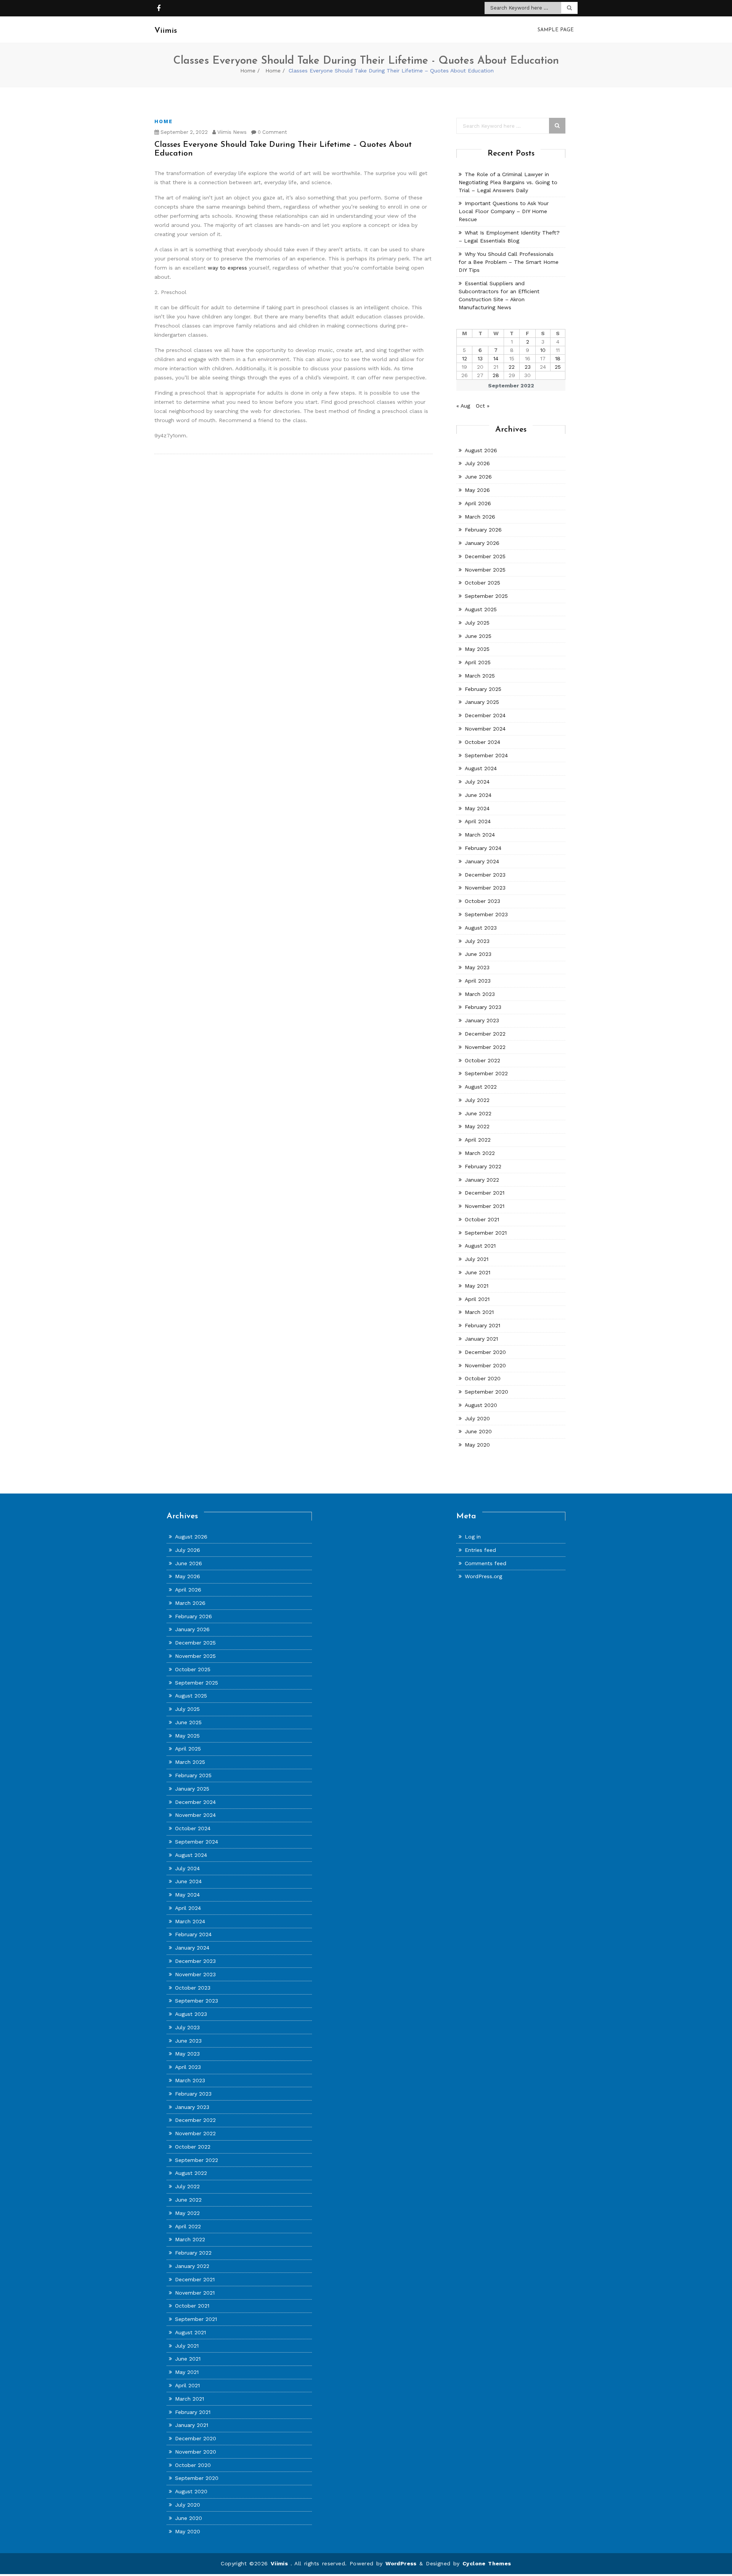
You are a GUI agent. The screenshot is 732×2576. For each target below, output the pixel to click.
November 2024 (485, 729)
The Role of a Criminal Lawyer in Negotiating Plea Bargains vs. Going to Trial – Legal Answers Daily (508, 182)
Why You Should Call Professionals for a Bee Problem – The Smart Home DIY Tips (509, 262)
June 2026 (478, 477)
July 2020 (477, 1418)
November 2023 (485, 888)
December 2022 (485, 1034)
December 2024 (485, 715)
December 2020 (485, 1352)
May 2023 (477, 967)
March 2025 (480, 676)
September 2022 (486, 1073)
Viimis (281, 2563)
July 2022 (477, 1100)
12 (465, 358)
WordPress (401, 2563)
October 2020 (483, 1378)
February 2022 (483, 1166)
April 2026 (478, 503)
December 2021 (485, 1193)
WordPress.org (483, 1576)
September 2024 (486, 755)
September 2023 (486, 914)
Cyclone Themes (487, 2563)
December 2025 (485, 556)
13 (480, 358)
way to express (227, 268)
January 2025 (482, 702)
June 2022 (478, 1113)
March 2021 (479, 1312)
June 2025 (478, 636)
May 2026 (477, 490)
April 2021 (477, 1299)
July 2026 (477, 463)
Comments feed (486, 1563)
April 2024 (478, 821)
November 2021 (485, 1206)
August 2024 (481, 768)
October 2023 (482, 901)
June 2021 (478, 1272)
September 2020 (486, 1392)
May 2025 (477, 649)
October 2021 (482, 1219)
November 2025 (485, 570)
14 (496, 358)
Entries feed (480, 1550)
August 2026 (481, 450)
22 (512, 367)
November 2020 (485, 1365)
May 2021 (477, 1286)
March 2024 (480, 835)
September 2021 (486, 1233)
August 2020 (481, 1405)
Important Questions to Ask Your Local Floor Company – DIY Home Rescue (504, 211)
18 (558, 358)
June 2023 (478, 954)
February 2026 (483, 530)
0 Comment (272, 132)
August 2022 (481, 1087)
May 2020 (477, 1445)
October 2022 (482, 1060)
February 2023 (483, 1007)
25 (558, 367)
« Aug (463, 406)
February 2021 (482, 1325)
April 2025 (478, 662)
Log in (473, 1537)
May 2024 (477, 808)
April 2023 (478, 981)
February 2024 (483, 848)
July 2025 (477, 623)
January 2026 (482, 543)
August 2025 (481, 609)
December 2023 (485, 875)
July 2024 (477, 782)
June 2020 (478, 1431)
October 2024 (482, 742)
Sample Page (556, 30)
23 (528, 367)
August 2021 (480, 1246)
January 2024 (482, 861)
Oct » (483, 406)
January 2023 (482, 1020)
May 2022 (477, 1126)
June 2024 (478, 795)
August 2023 (481, 928)
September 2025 (486, 596)
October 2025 (482, 583)
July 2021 (477, 1259)
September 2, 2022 (183, 132)
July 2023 (477, 941)
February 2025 (483, 689)
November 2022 (485, 1047)
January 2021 (481, 1339)
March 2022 (480, 1153)
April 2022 (478, 1140)
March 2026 (480, 517)
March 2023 (480, 994)
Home (248, 71)
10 (543, 350)
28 (496, 375)
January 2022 (482, 1180)
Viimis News (231, 132)
